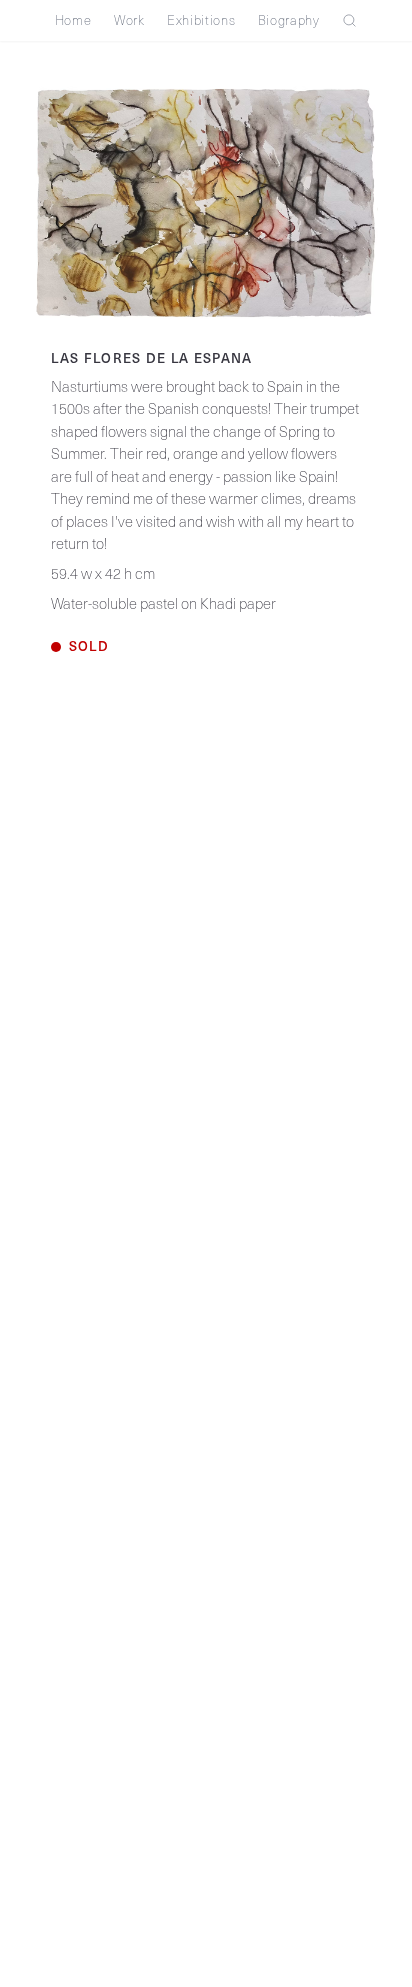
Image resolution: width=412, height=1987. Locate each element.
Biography (289, 20)
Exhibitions (201, 20)
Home (73, 20)
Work (129, 20)
